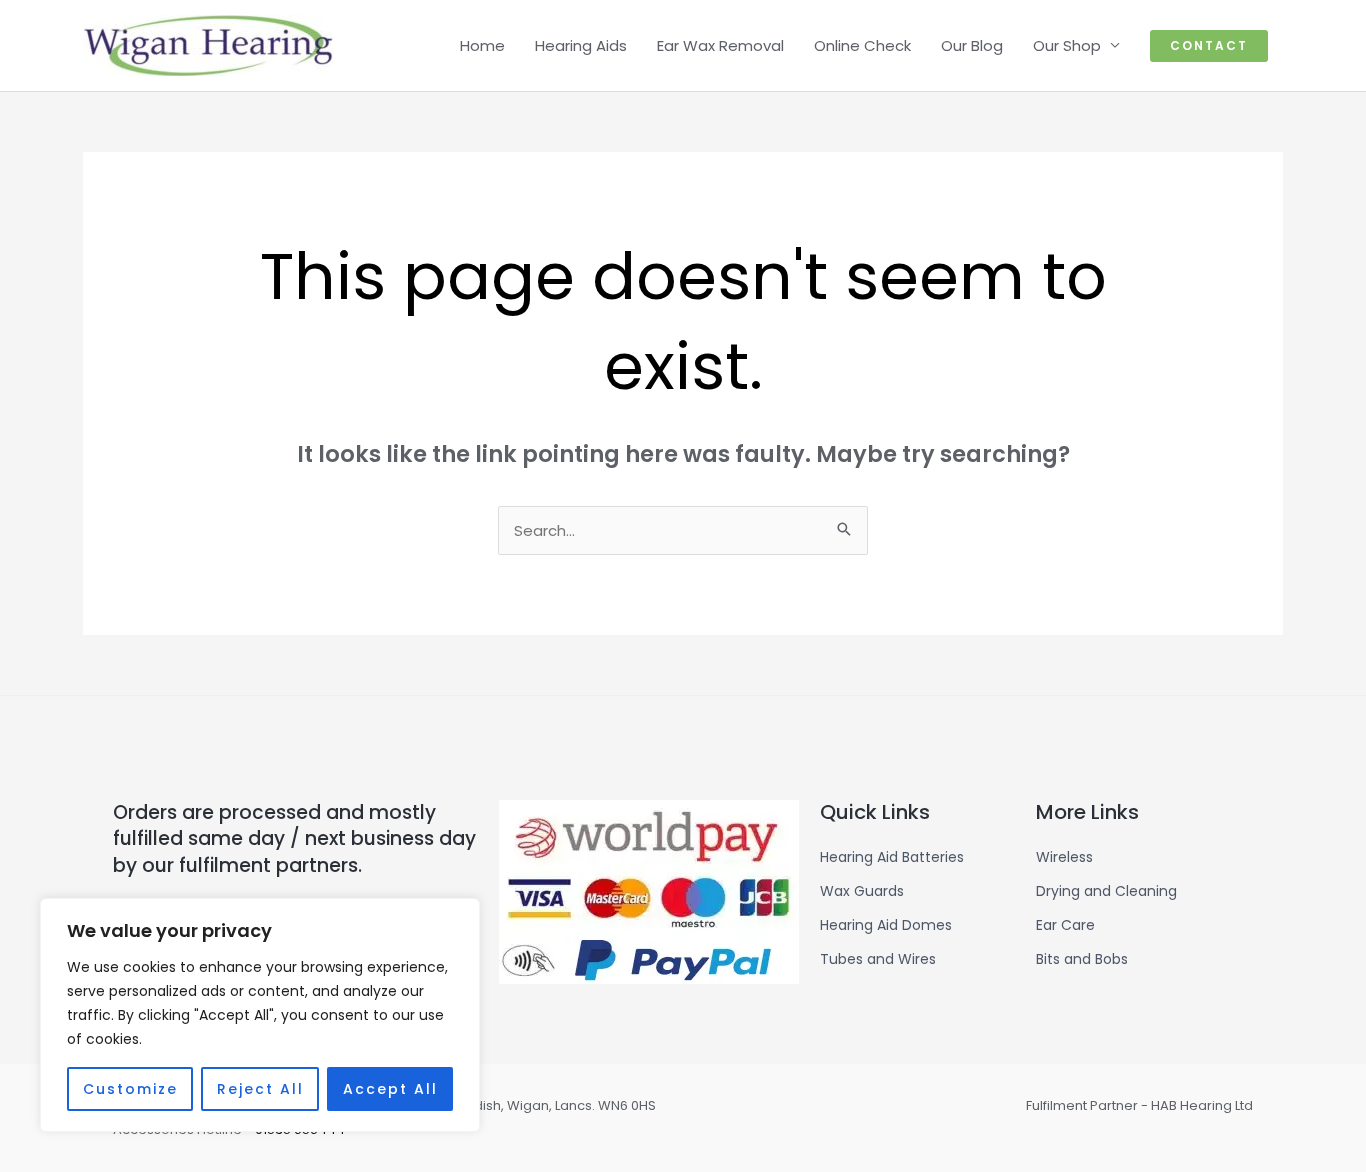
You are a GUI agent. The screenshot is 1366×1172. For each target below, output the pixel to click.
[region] (260, 1015)
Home (482, 45)
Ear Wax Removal (720, 45)
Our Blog (972, 45)
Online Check (862, 45)
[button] (1209, 46)
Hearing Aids (581, 45)
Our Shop (1067, 45)
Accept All (390, 1089)
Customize (130, 1089)
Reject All (260, 1089)
